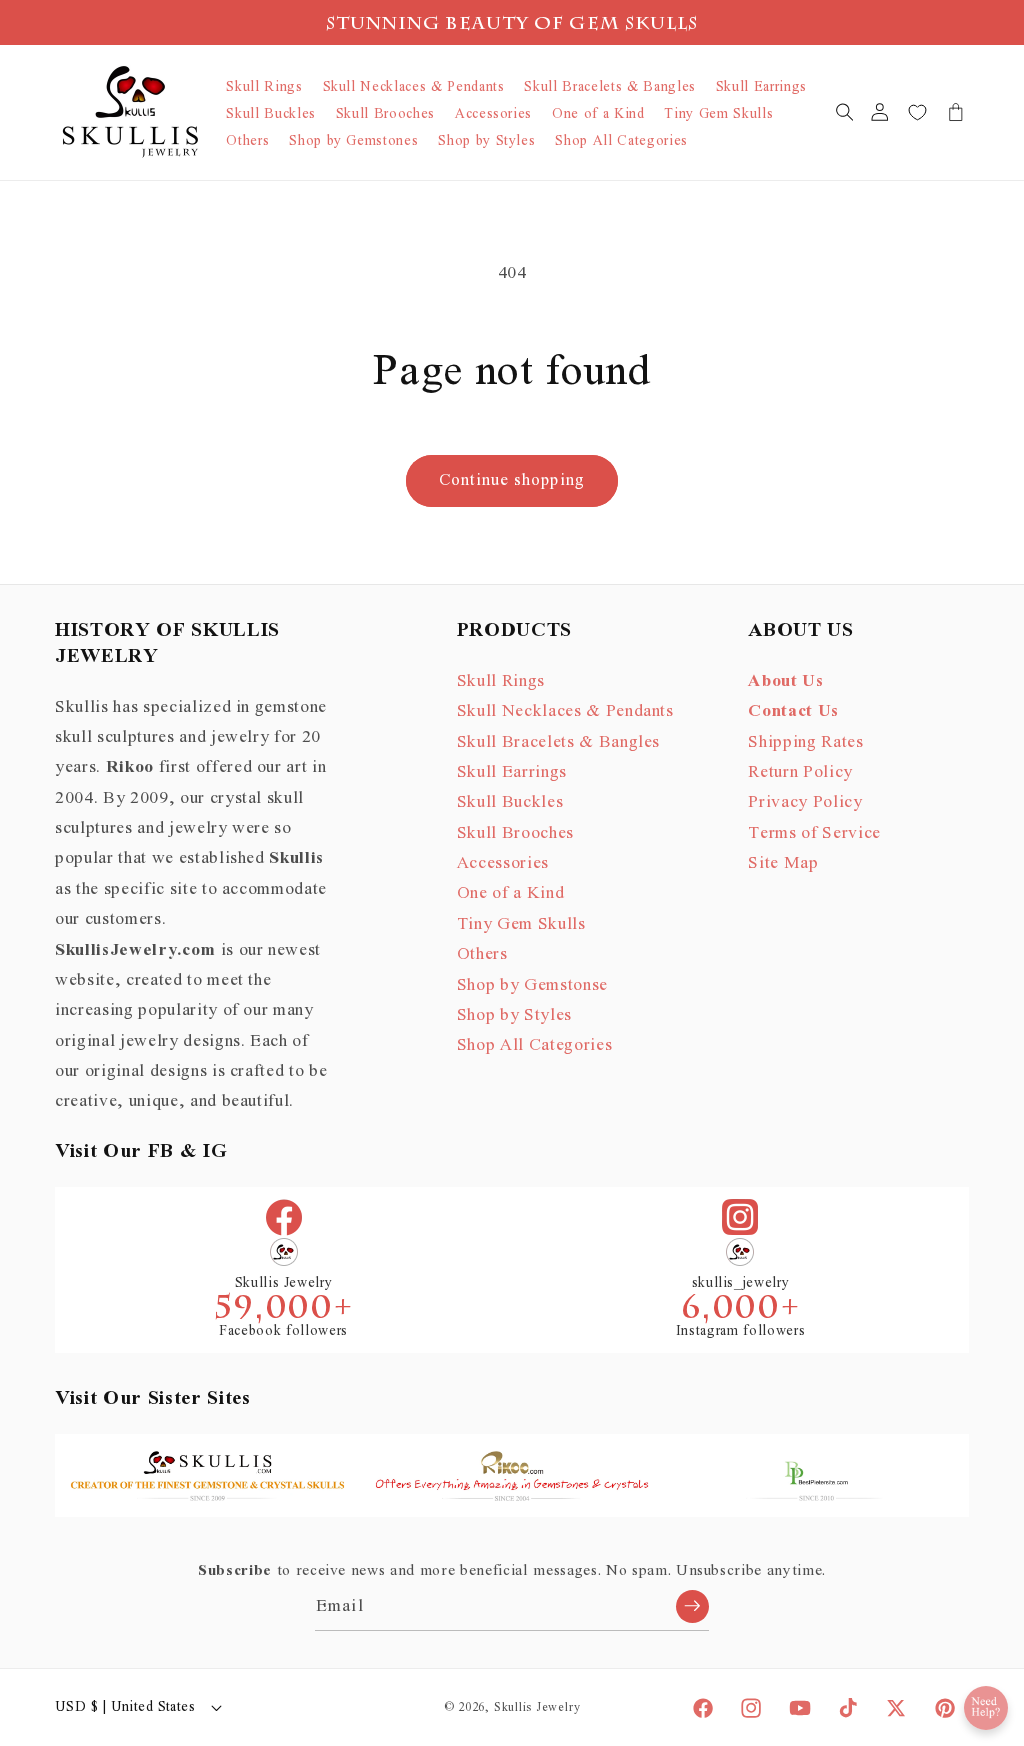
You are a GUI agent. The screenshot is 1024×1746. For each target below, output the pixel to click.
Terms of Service (814, 833)
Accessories (503, 863)
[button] (844, 112)
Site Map (783, 863)
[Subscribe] (692, 1606)
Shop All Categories (535, 1045)
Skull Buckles (510, 802)
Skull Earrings (512, 772)
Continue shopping (512, 480)
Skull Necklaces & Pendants (565, 711)
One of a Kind (511, 893)
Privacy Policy (805, 802)
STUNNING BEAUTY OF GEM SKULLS (512, 25)
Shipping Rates (805, 742)
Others (482, 954)
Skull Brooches (515, 833)
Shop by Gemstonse (532, 985)
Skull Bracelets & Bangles (559, 742)
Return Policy (800, 772)
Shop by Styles (514, 1015)
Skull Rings (501, 681)
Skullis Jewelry (537, 1707)
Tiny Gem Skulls (521, 924)
